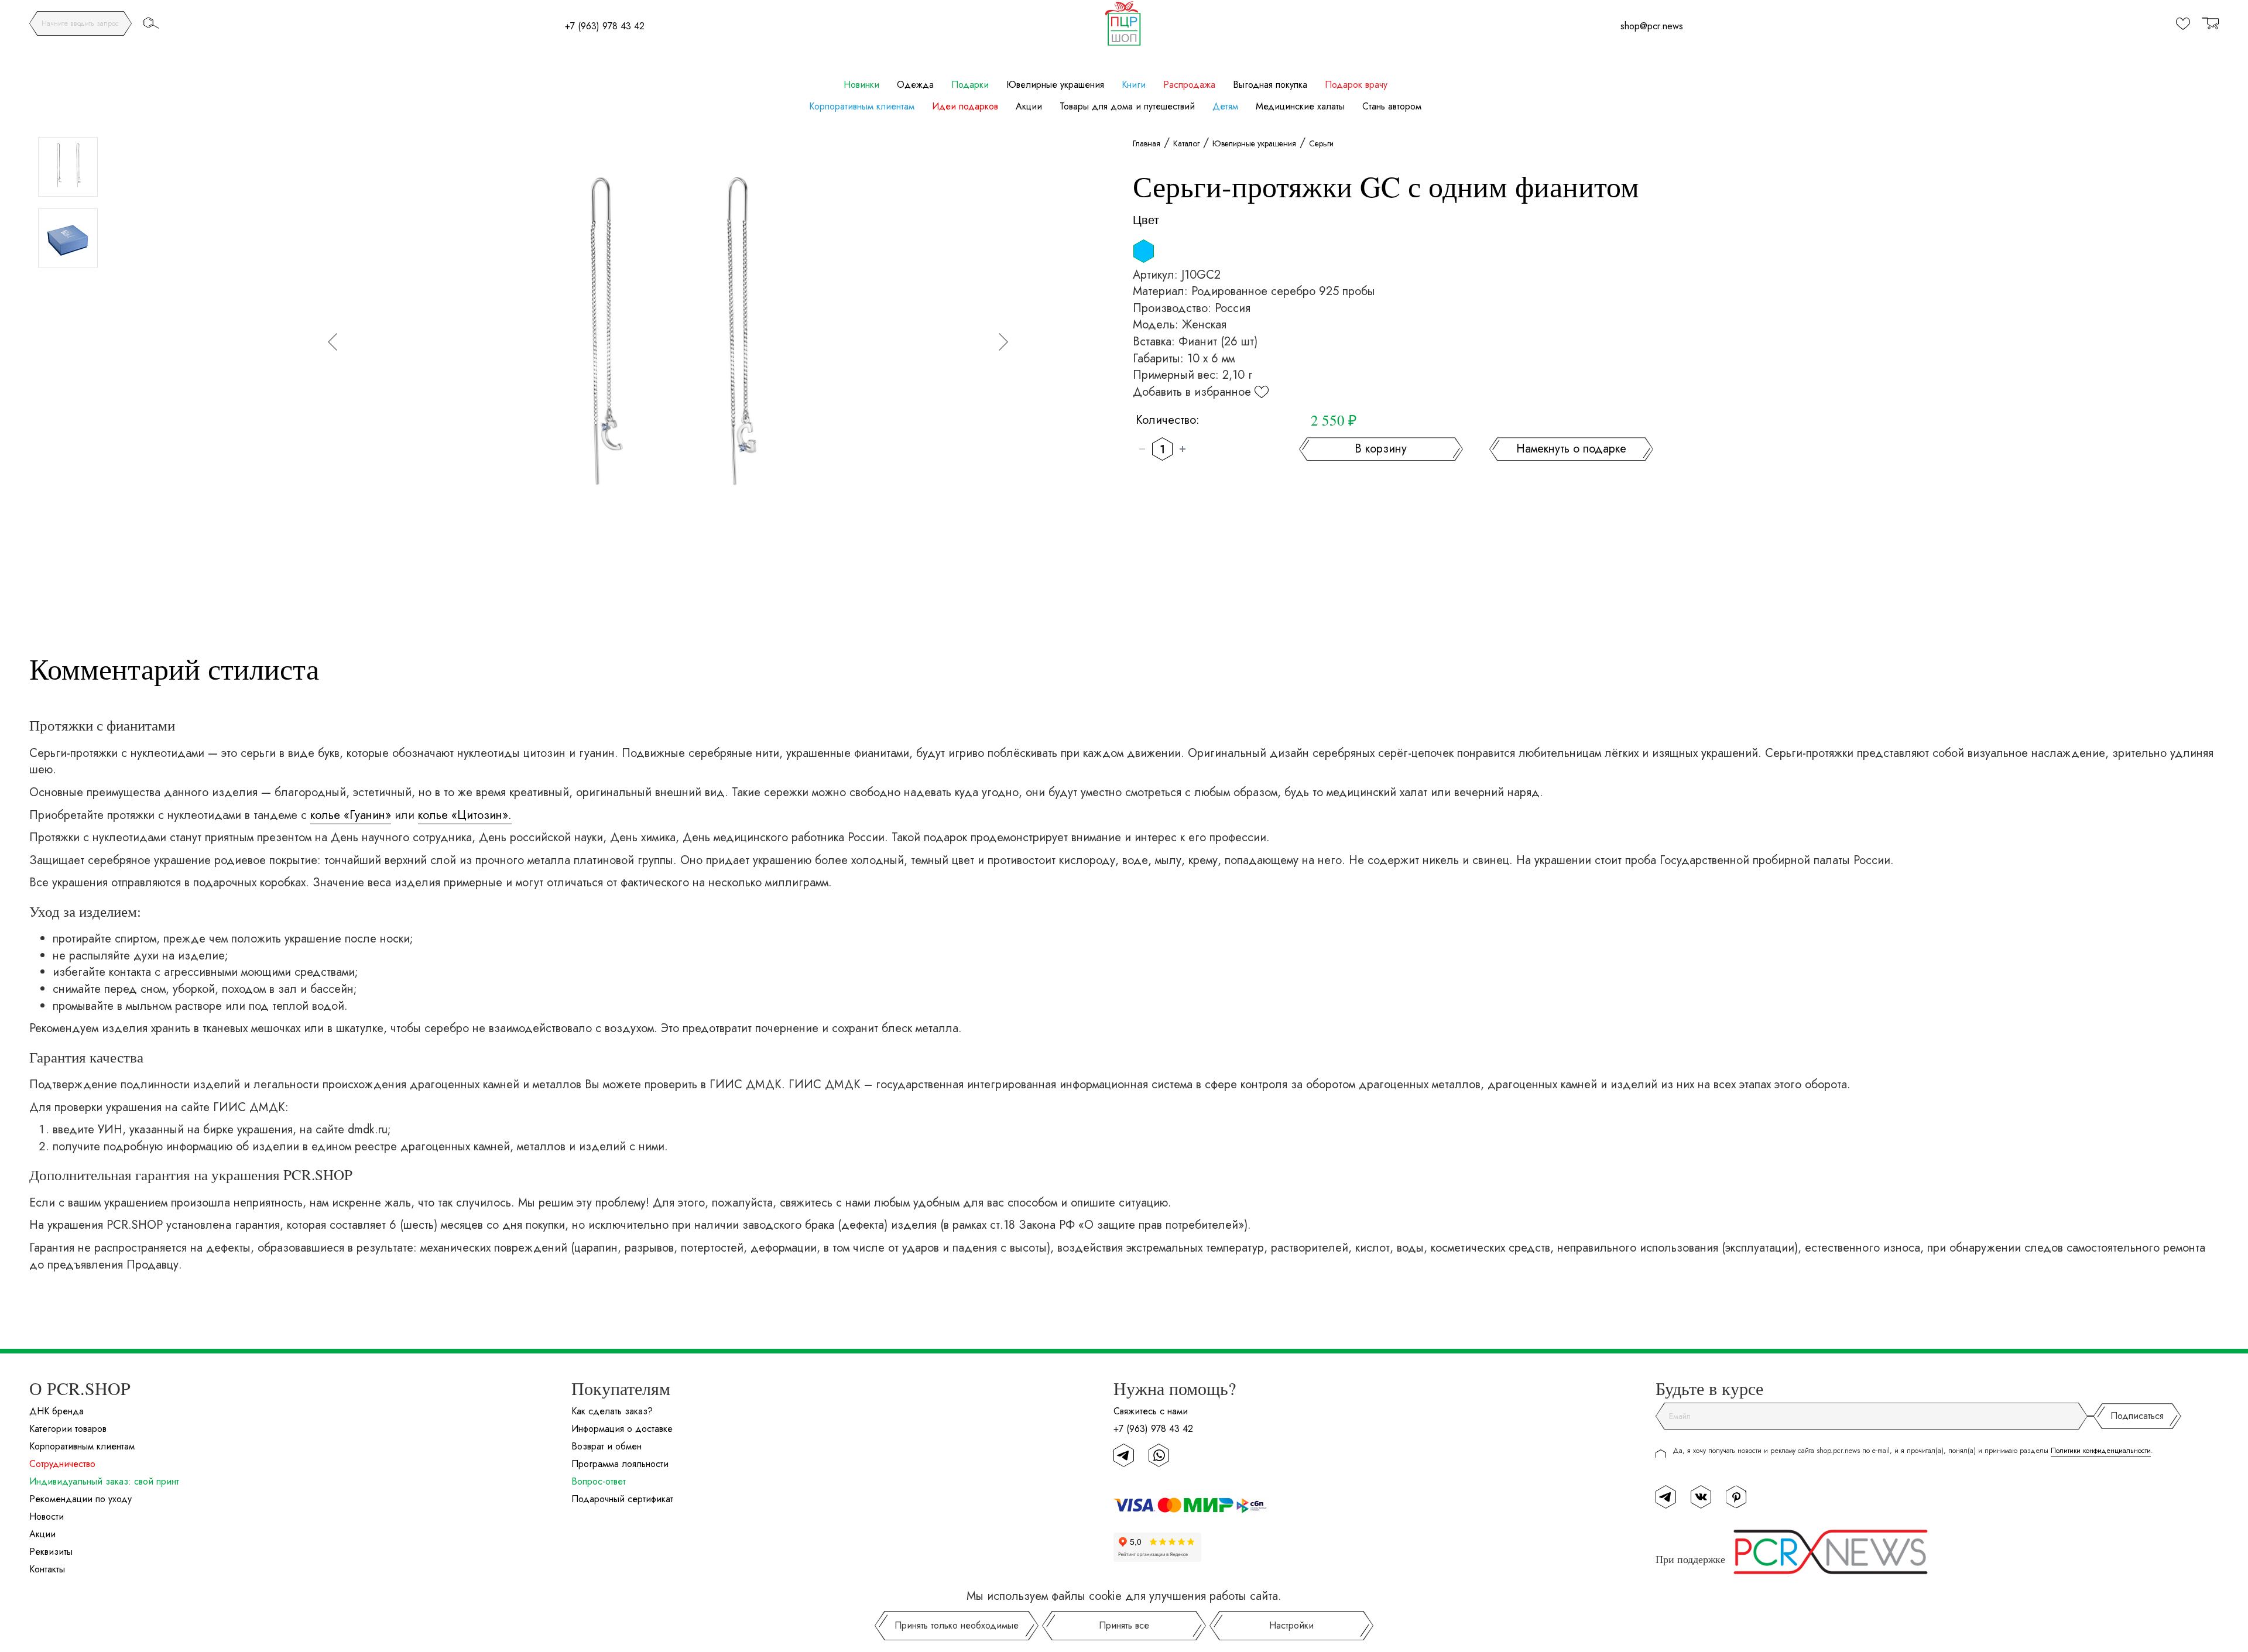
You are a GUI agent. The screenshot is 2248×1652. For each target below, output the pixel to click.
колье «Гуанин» (351, 815)
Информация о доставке (622, 1429)
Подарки (970, 85)
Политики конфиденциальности (2101, 1451)
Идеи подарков (965, 107)
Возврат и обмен (606, 1446)
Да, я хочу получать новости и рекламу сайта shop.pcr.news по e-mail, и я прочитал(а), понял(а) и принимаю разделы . (1913, 1451)
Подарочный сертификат (622, 1499)
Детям (1225, 107)
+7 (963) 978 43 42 (605, 26)
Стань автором (1392, 107)
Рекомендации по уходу (80, 1499)
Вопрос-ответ (599, 1481)
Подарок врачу (1356, 85)
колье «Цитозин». (465, 815)
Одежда (915, 85)
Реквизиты (51, 1552)
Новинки (861, 85)
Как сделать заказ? (612, 1411)
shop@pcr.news (1652, 26)
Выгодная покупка (1270, 85)
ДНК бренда (56, 1411)
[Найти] (151, 23)
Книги (1134, 85)
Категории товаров (68, 1429)
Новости (47, 1516)
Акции (1029, 107)
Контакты (47, 1569)
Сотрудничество (62, 1464)
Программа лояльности (620, 1464)
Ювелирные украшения (1055, 85)
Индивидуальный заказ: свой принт (104, 1481)
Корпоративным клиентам (862, 107)
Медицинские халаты (1300, 107)
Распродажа (1189, 85)
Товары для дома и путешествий (1127, 107)
